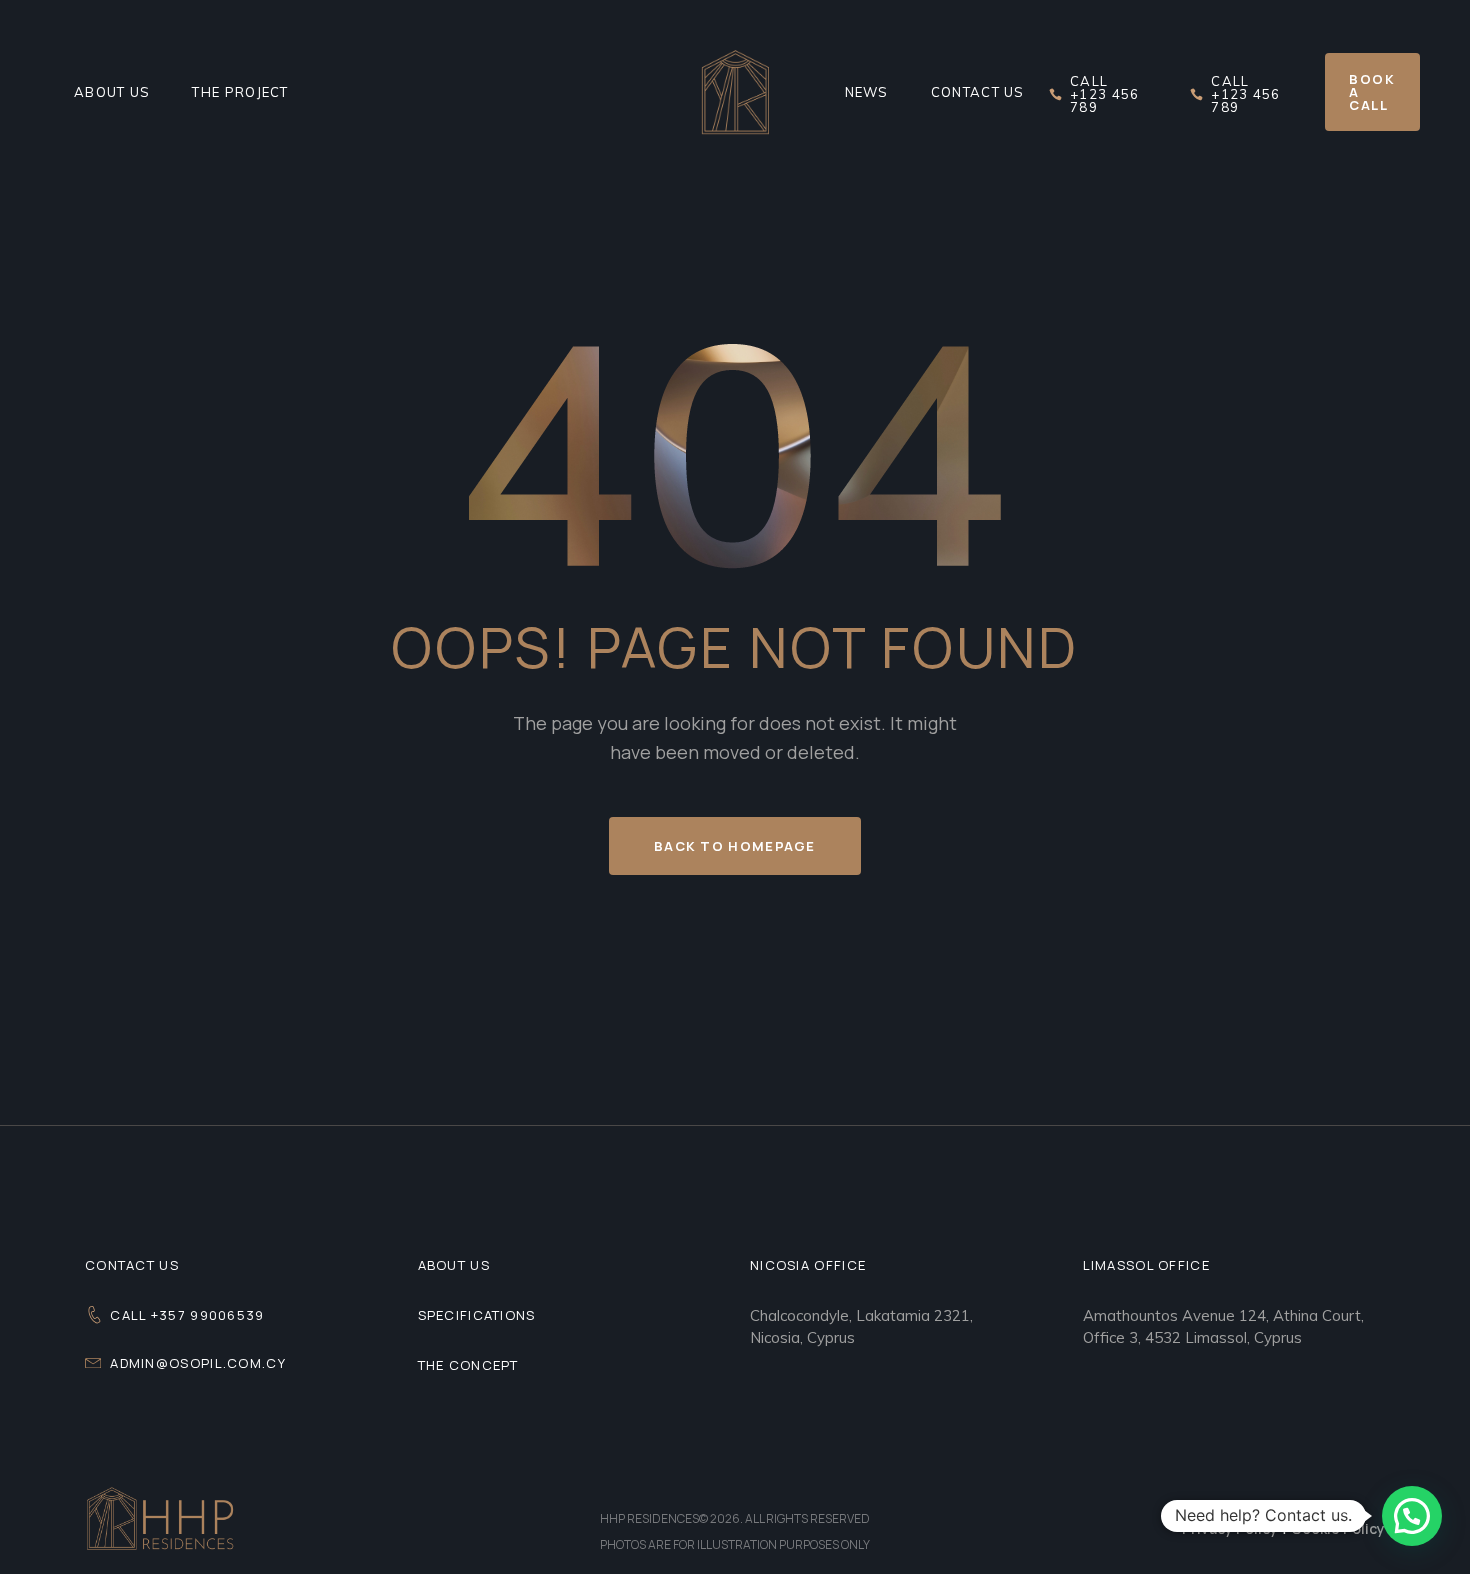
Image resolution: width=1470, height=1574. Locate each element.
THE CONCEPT (468, 1365)
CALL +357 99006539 (187, 1315)
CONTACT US (132, 1265)
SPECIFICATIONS (477, 1315)
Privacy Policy (1230, 1528)
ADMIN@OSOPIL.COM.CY (198, 1363)
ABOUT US (454, 1265)
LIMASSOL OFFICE (1147, 1265)
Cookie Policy (1338, 1528)
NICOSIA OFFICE (808, 1265)
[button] (1412, 1516)
